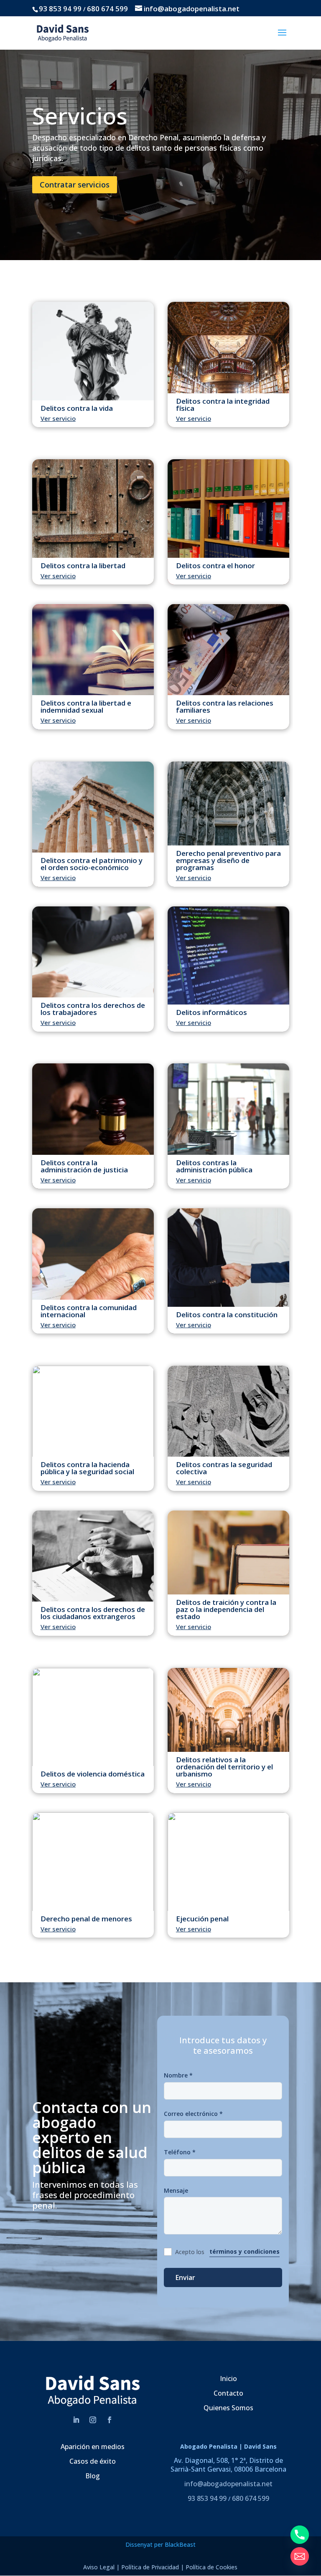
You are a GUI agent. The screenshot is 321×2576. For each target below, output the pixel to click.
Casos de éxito (93, 2461)
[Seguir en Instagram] (93, 2420)
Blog (93, 2476)
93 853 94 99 (60, 9)
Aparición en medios (93, 2447)
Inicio (228, 2379)
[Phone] (300, 2535)
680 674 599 (107, 9)
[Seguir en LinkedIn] (76, 2420)
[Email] (300, 2556)
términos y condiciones (245, 2251)
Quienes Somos (228, 2408)
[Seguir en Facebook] (110, 2420)
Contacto (228, 2393)
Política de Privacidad (150, 2567)
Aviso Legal (99, 2567)
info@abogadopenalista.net (228, 2484)
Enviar (185, 2277)
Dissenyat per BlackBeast (160, 2544)
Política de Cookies (211, 2567)
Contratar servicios (75, 185)
